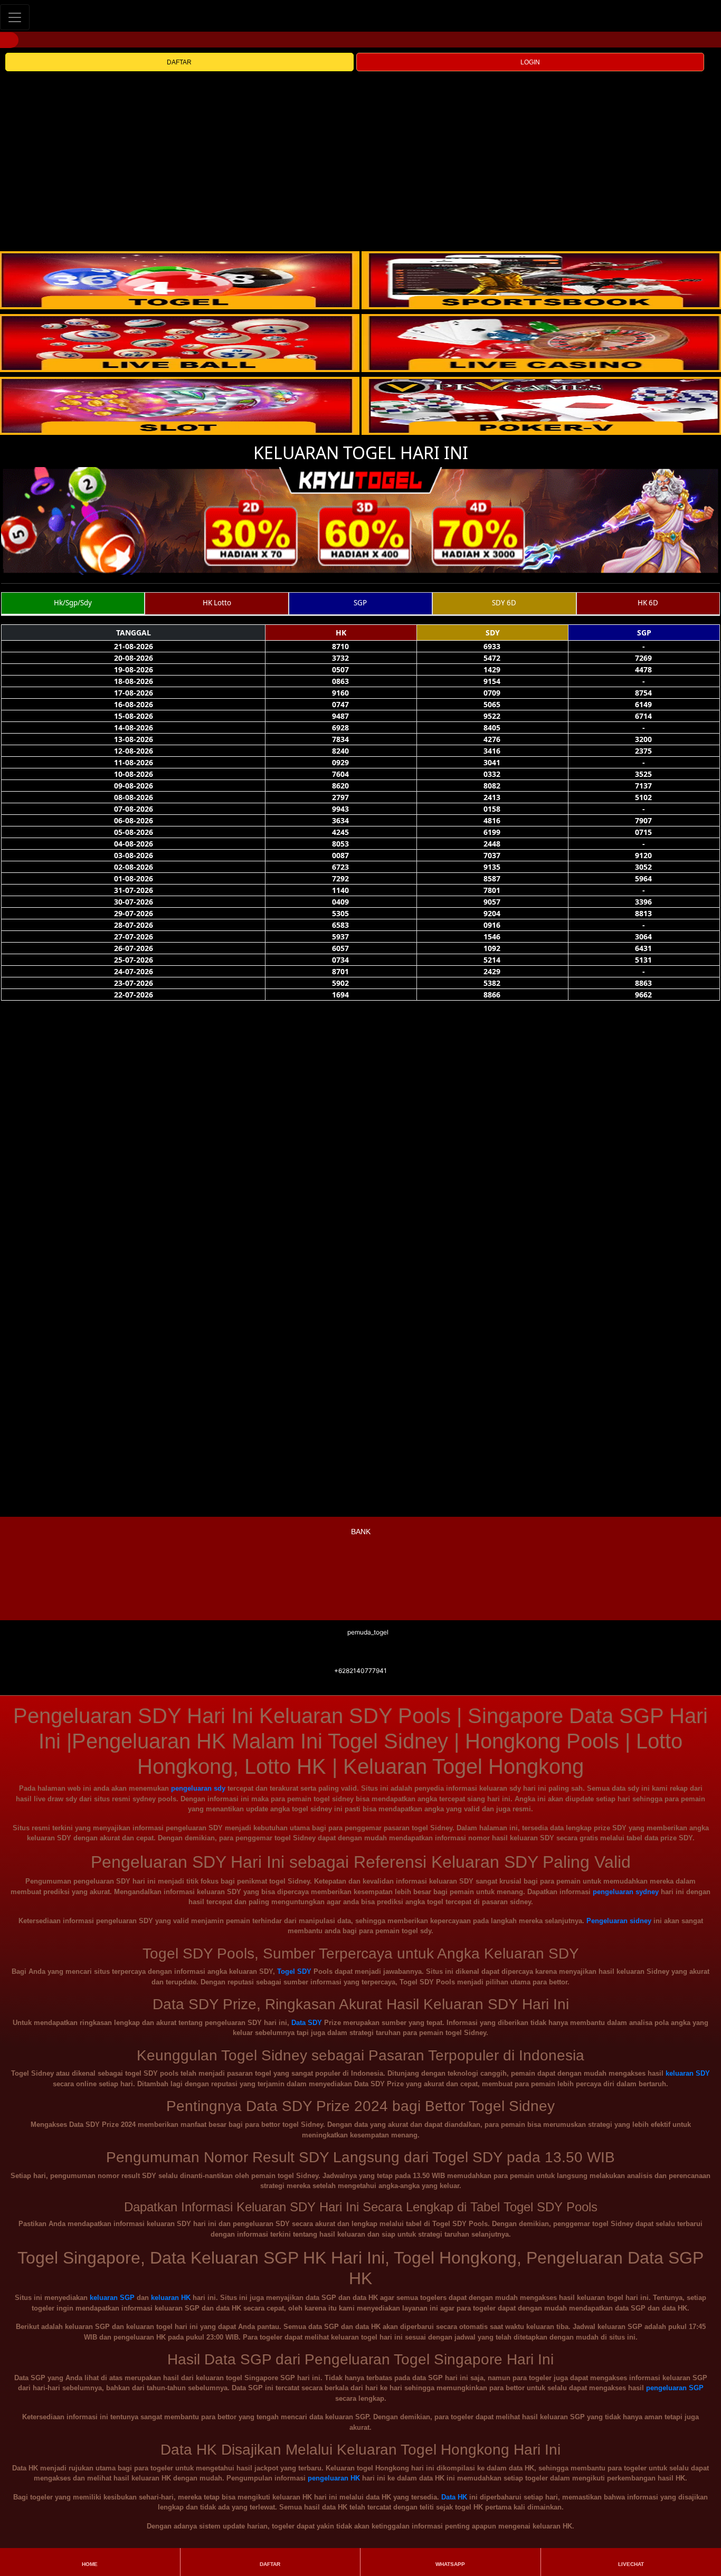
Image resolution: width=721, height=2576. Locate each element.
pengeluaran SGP (675, 2388)
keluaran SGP (112, 2298)
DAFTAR (179, 62)
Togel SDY (294, 1971)
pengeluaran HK (334, 2478)
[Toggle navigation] (15, 17)
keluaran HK (171, 2298)
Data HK (454, 2497)
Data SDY (307, 2023)
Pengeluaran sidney (619, 1921)
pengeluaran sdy (198, 1788)
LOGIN (530, 62)
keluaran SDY (688, 2073)
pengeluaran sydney (626, 1892)
